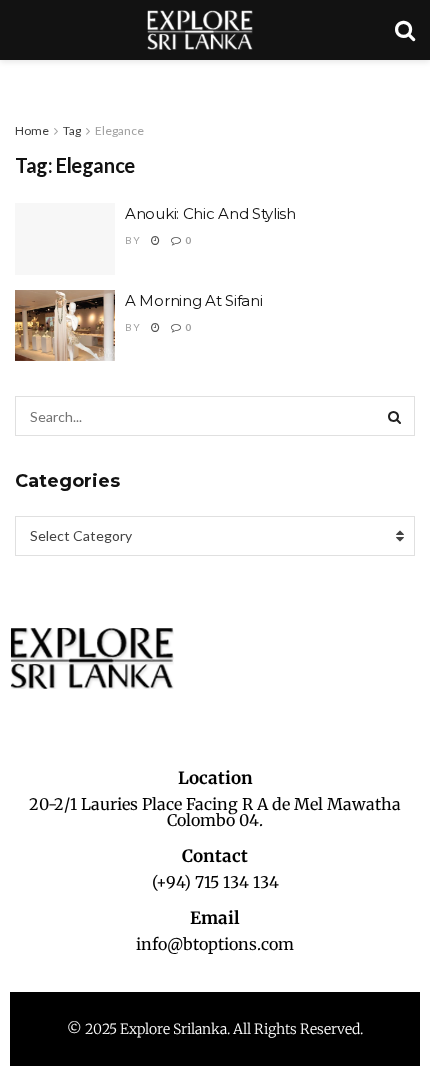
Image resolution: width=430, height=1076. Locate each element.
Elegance (119, 130)
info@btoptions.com (215, 944)
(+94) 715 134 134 (215, 882)
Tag (72, 130)
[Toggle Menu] (26, 80)
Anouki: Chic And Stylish (210, 213)
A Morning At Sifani (193, 300)
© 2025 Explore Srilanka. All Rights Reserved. (215, 1029)
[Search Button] (395, 416)
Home (32, 130)
